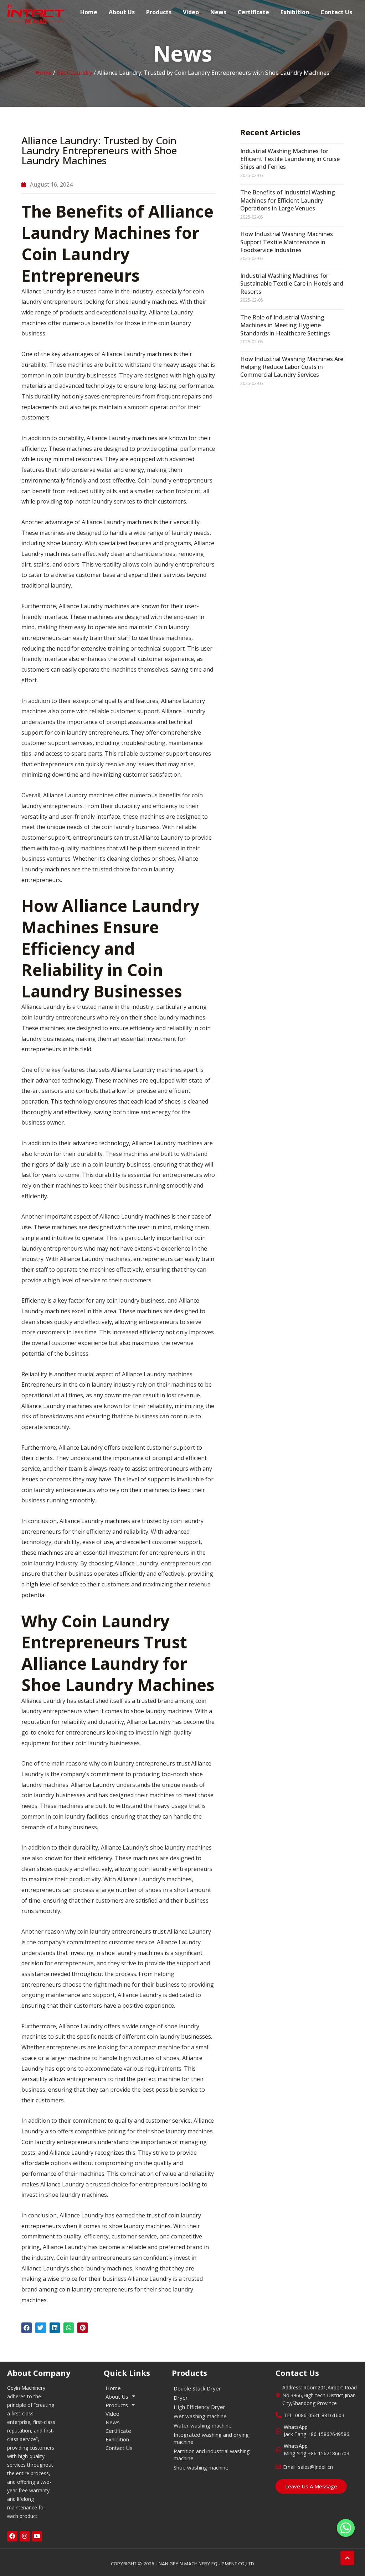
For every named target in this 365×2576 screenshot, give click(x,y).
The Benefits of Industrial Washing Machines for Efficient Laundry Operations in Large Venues (288, 200)
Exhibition (295, 12)
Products (159, 12)
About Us (122, 12)
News (218, 12)
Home (89, 12)
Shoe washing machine (201, 2467)
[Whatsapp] (346, 2528)
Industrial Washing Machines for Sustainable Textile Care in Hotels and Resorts (292, 284)
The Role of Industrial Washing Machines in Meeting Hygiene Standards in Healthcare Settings (285, 325)
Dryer (181, 2398)
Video (191, 12)
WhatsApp (296, 2427)
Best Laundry (74, 73)
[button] (27, 2328)
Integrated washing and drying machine (211, 2438)
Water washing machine (203, 2425)
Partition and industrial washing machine (212, 2455)
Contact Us (336, 12)
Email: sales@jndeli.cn (308, 2467)
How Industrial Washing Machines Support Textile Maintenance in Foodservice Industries (287, 242)
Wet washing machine (200, 2416)
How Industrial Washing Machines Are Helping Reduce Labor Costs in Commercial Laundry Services (292, 367)
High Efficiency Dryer (199, 2407)
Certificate (253, 12)
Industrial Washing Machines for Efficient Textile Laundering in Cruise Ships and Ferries (290, 159)
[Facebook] (12, 2536)
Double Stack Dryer (197, 2388)
